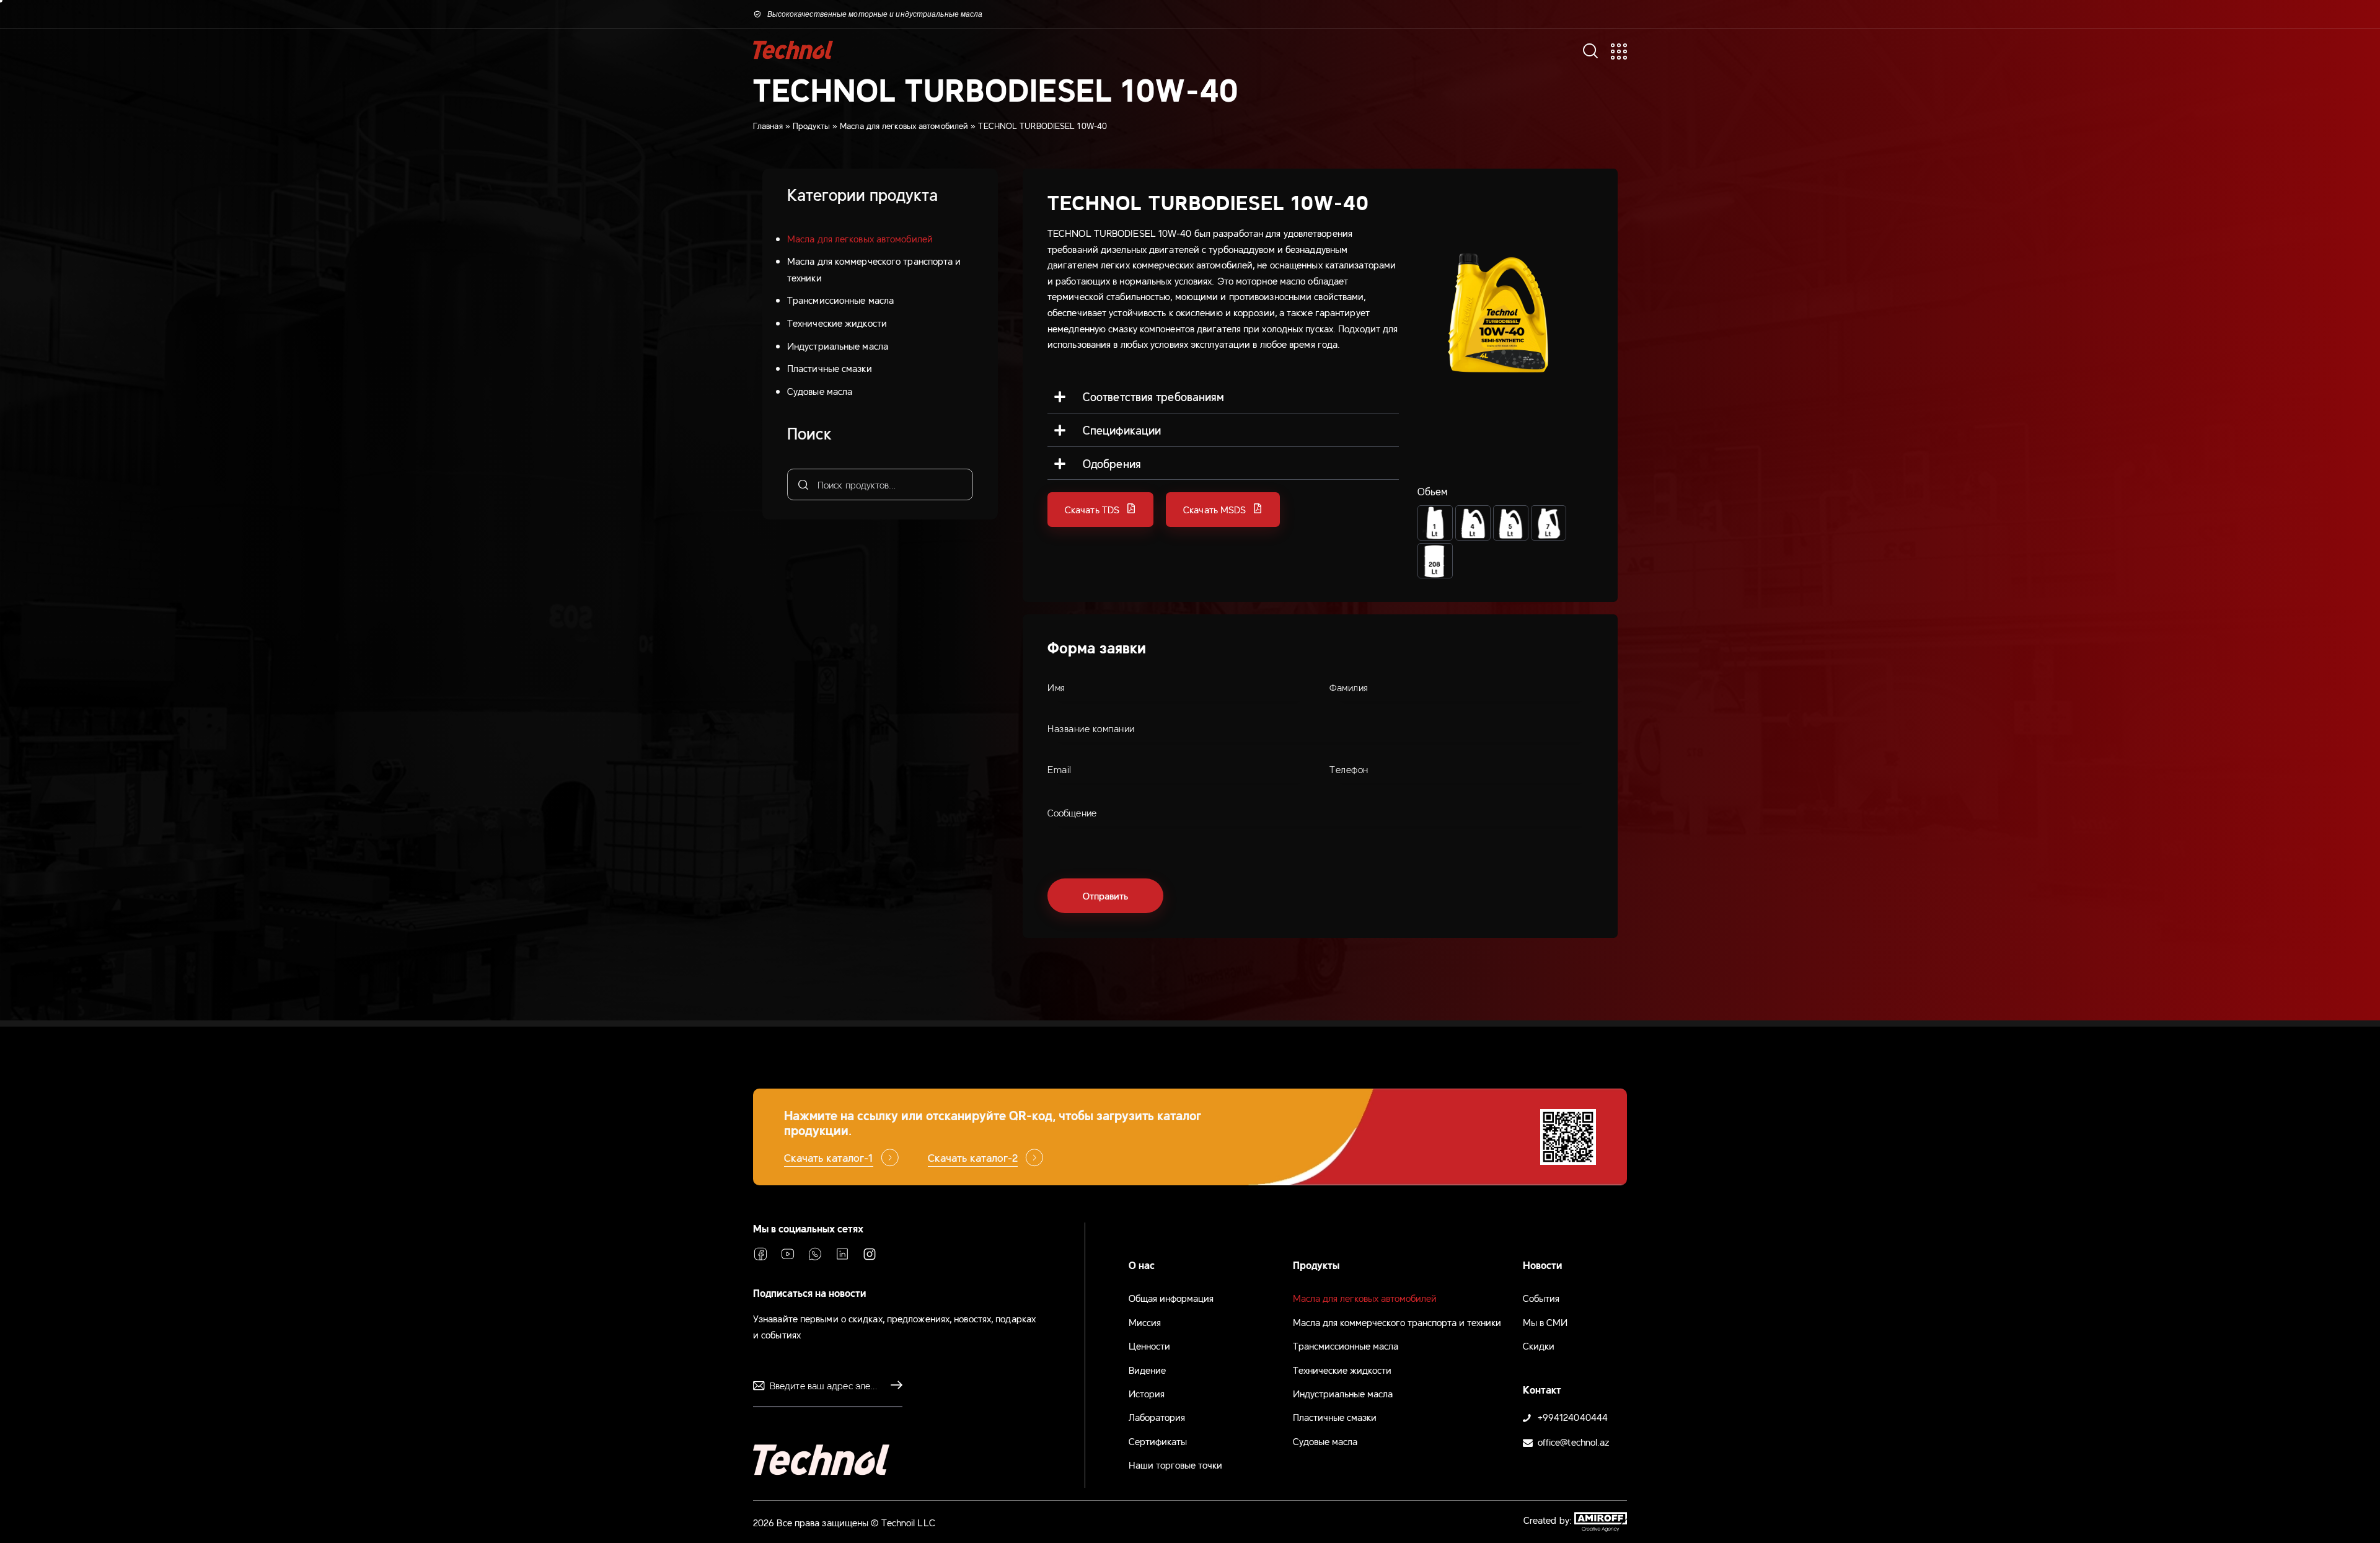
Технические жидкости (837, 322)
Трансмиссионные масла (840, 299)
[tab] (1223, 397)
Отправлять (893, 1386)
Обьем (1433, 491)
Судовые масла (820, 391)
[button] (1100, 510)
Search (802, 484)
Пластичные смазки (830, 368)
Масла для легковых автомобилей (904, 125)
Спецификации (1122, 430)
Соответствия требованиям (1153, 396)
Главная (768, 125)
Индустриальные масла (838, 345)
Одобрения (1112, 463)
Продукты (811, 125)
